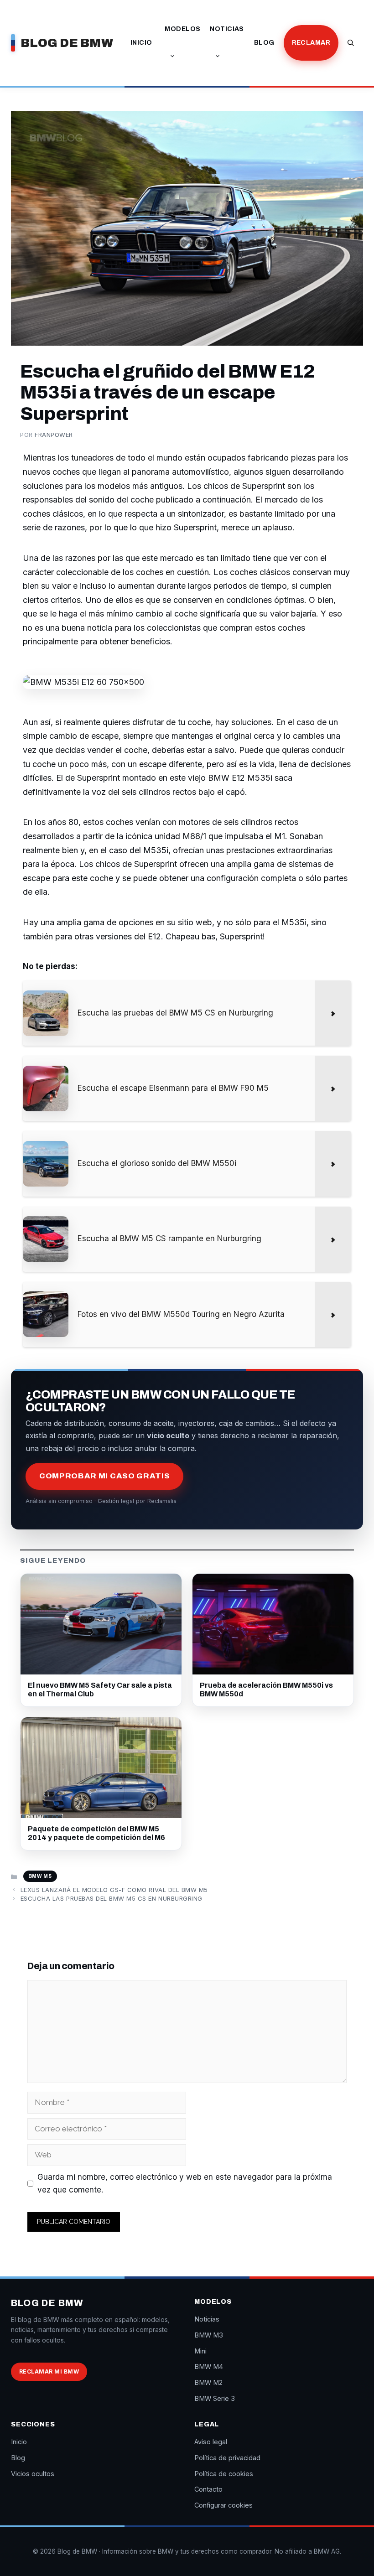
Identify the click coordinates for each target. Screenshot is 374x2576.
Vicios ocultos (33, 2474)
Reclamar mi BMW (49, 2371)
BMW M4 (209, 2366)
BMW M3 (209, 2335)
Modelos (182, 29)
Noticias (227, 29)
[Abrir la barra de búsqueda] (351, 43)
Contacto (208, 2489)
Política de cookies (224, 2474)
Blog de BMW (67, 43)
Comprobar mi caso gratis (104, 1476)
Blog (264, 43)
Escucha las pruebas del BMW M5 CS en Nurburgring (112, 1898)
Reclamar (311, 43)
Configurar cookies (223, 2505)
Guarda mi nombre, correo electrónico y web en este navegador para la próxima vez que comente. (185, 2184)
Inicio (141, 43)
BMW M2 (208, 2382)
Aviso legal (211, 2442)
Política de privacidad (227, 2458)
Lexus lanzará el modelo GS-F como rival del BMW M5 (114, 1890)
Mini (200, 2351)
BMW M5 (40, 1876)
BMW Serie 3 (215, 2398)
